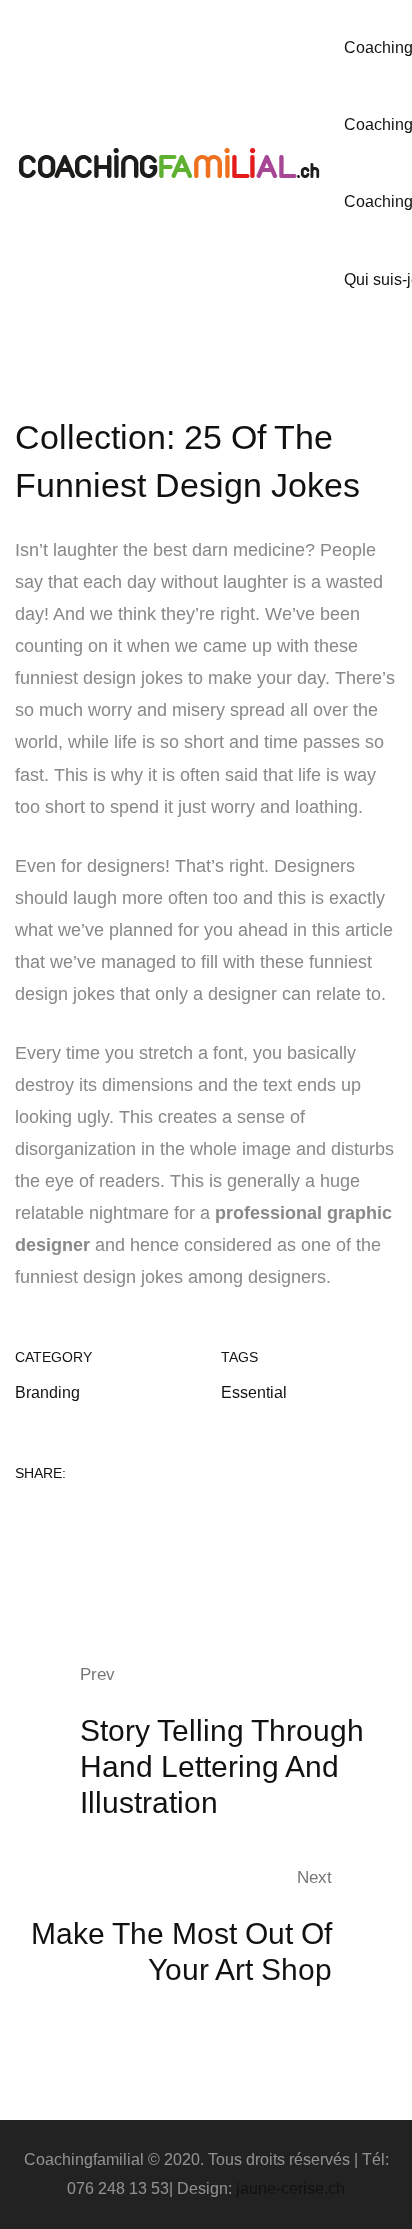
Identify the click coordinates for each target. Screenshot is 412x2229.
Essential (254, 1392)
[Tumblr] (120, 1517)
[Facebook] (21, 1517)
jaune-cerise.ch (290, 2188)
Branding (47, 1392)
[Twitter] (54, 1517)
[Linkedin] (87, 1517)
